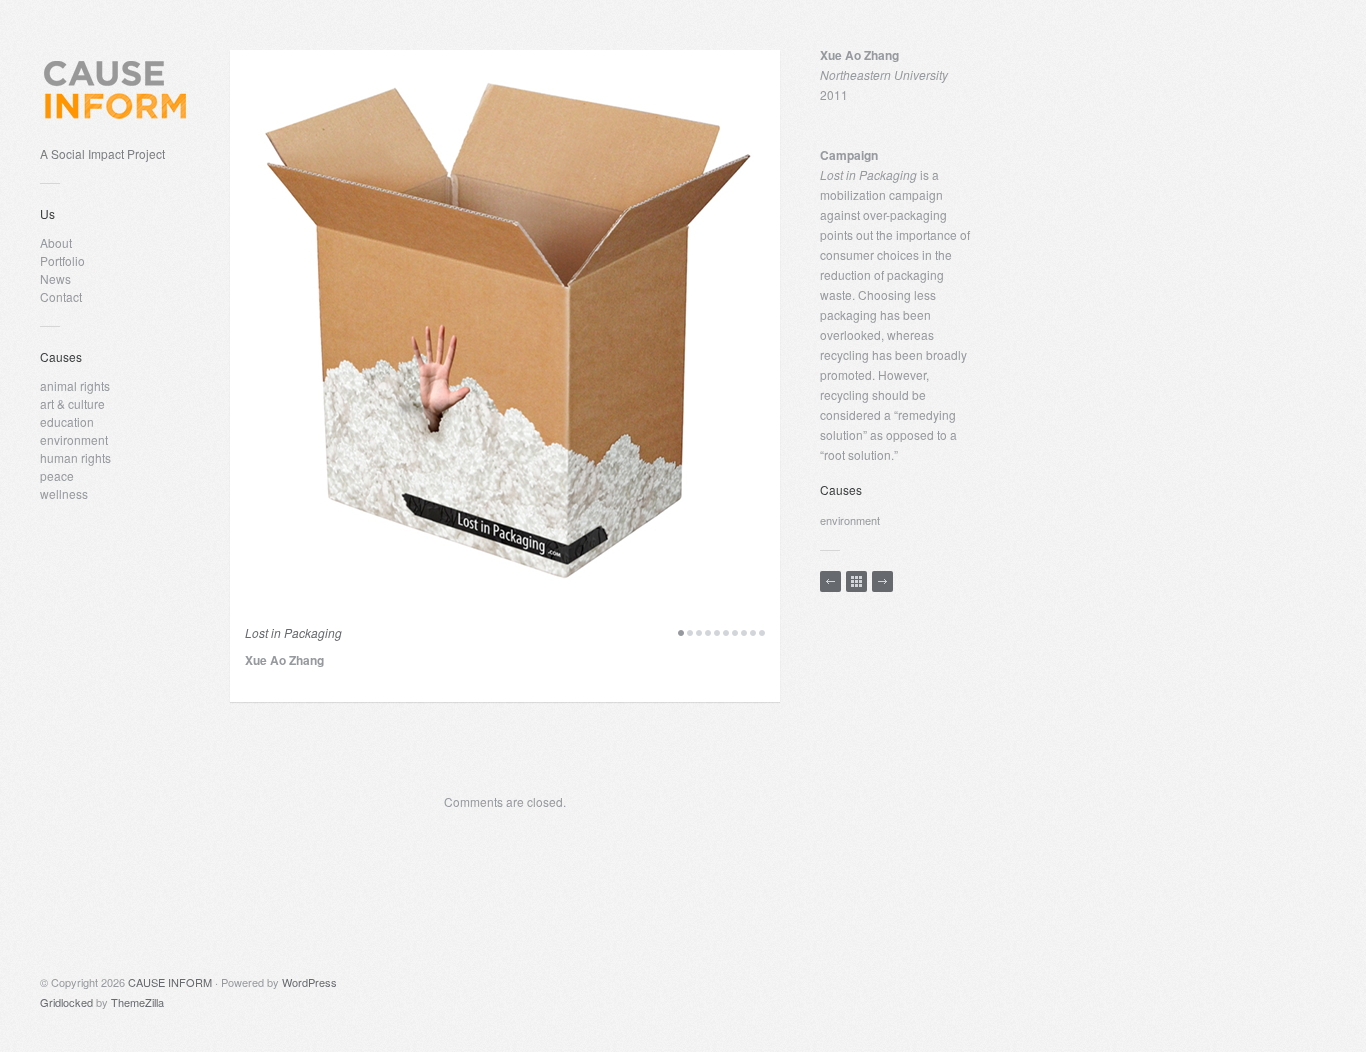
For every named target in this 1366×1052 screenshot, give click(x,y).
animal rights (75, 385)
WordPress (309, 982)
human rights (75, 457)
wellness (64, 493)
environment (74, 439)
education (67, 421)
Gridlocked (66, 1002)
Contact (61, 296)
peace (57, 475)
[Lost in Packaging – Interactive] (882, 581)
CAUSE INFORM (170, 982)
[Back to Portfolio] (856, 581)
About (56, 242)
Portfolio (62, 260)
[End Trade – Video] (830, 581)
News (55, 278)
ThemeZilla (137, 1002)
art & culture (72, 403)
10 (762, 633)
